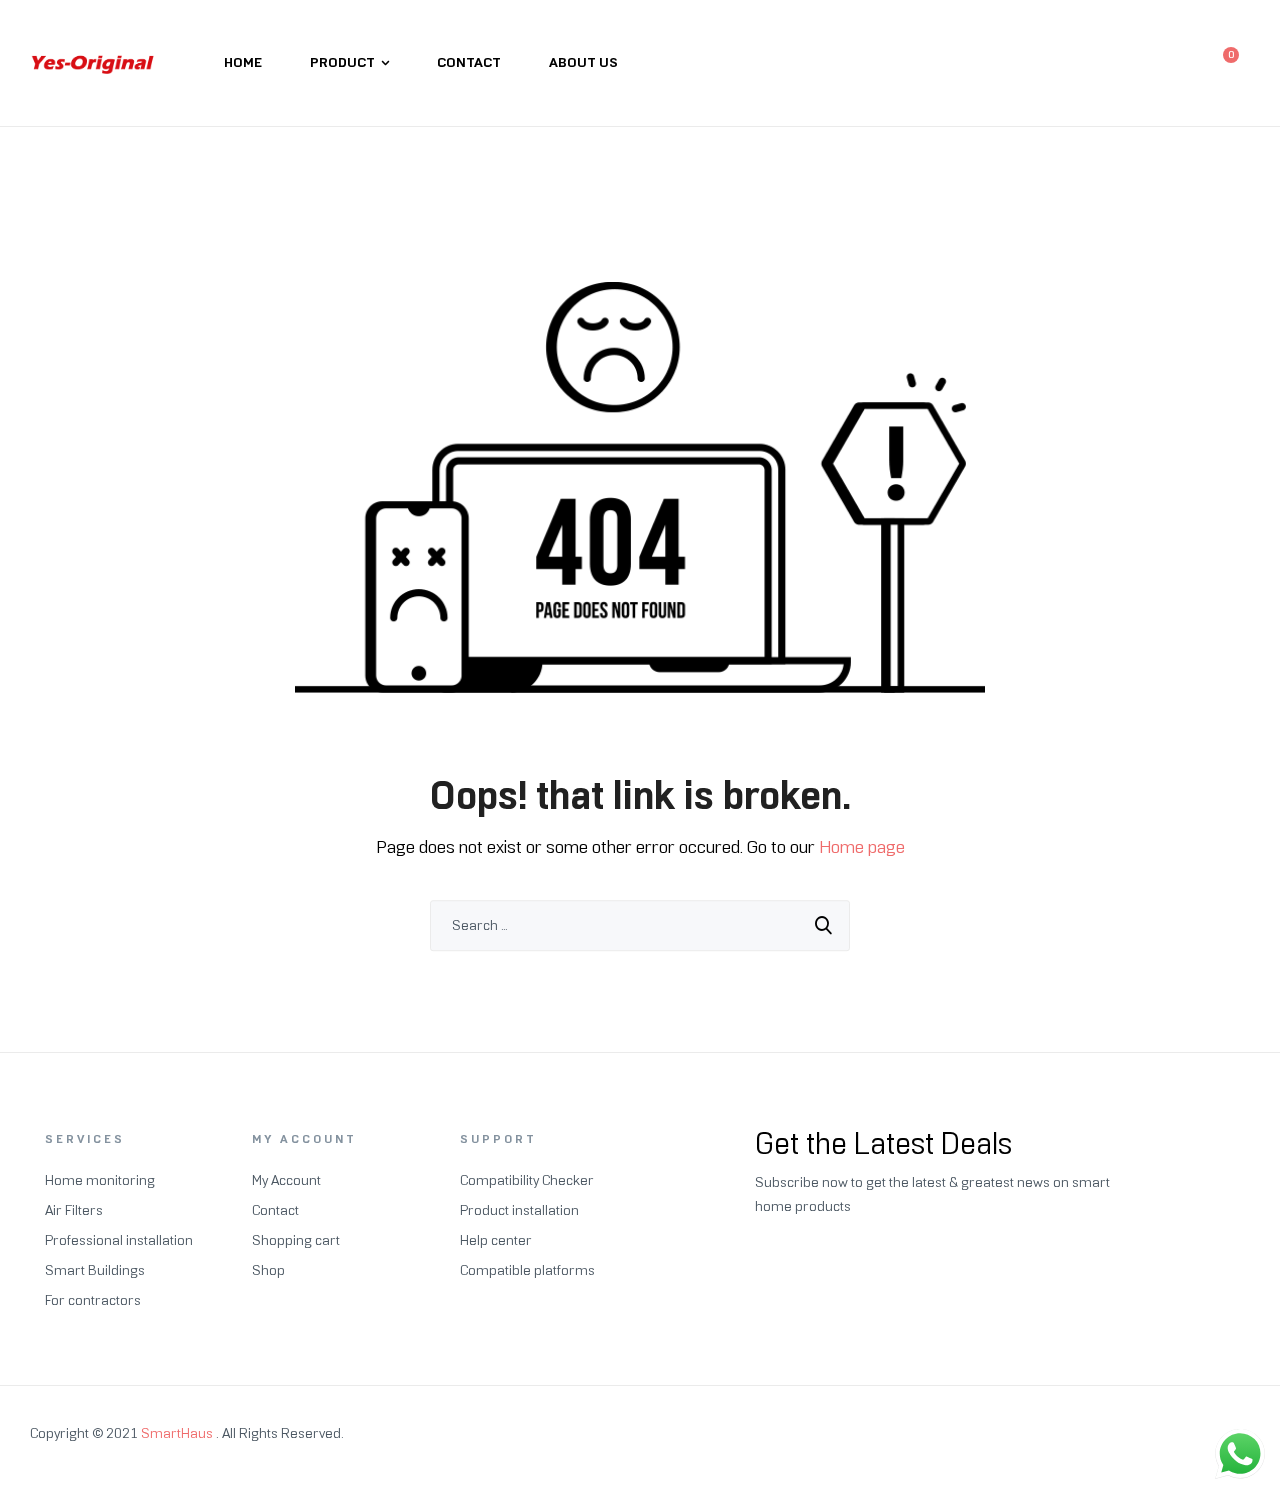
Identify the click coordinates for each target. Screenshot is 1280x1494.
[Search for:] (640, 926)
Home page (862, 847)
